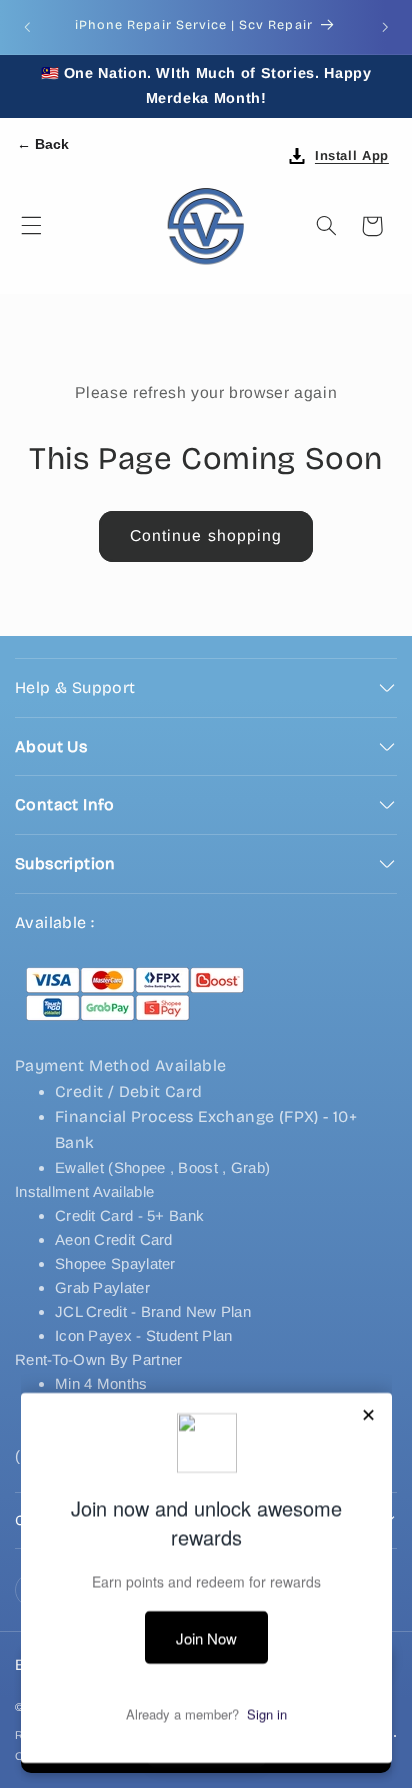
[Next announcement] (385, 27)
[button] (31, 226)
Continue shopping (206, 535)
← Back (43, 144)
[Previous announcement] (27, 27)
